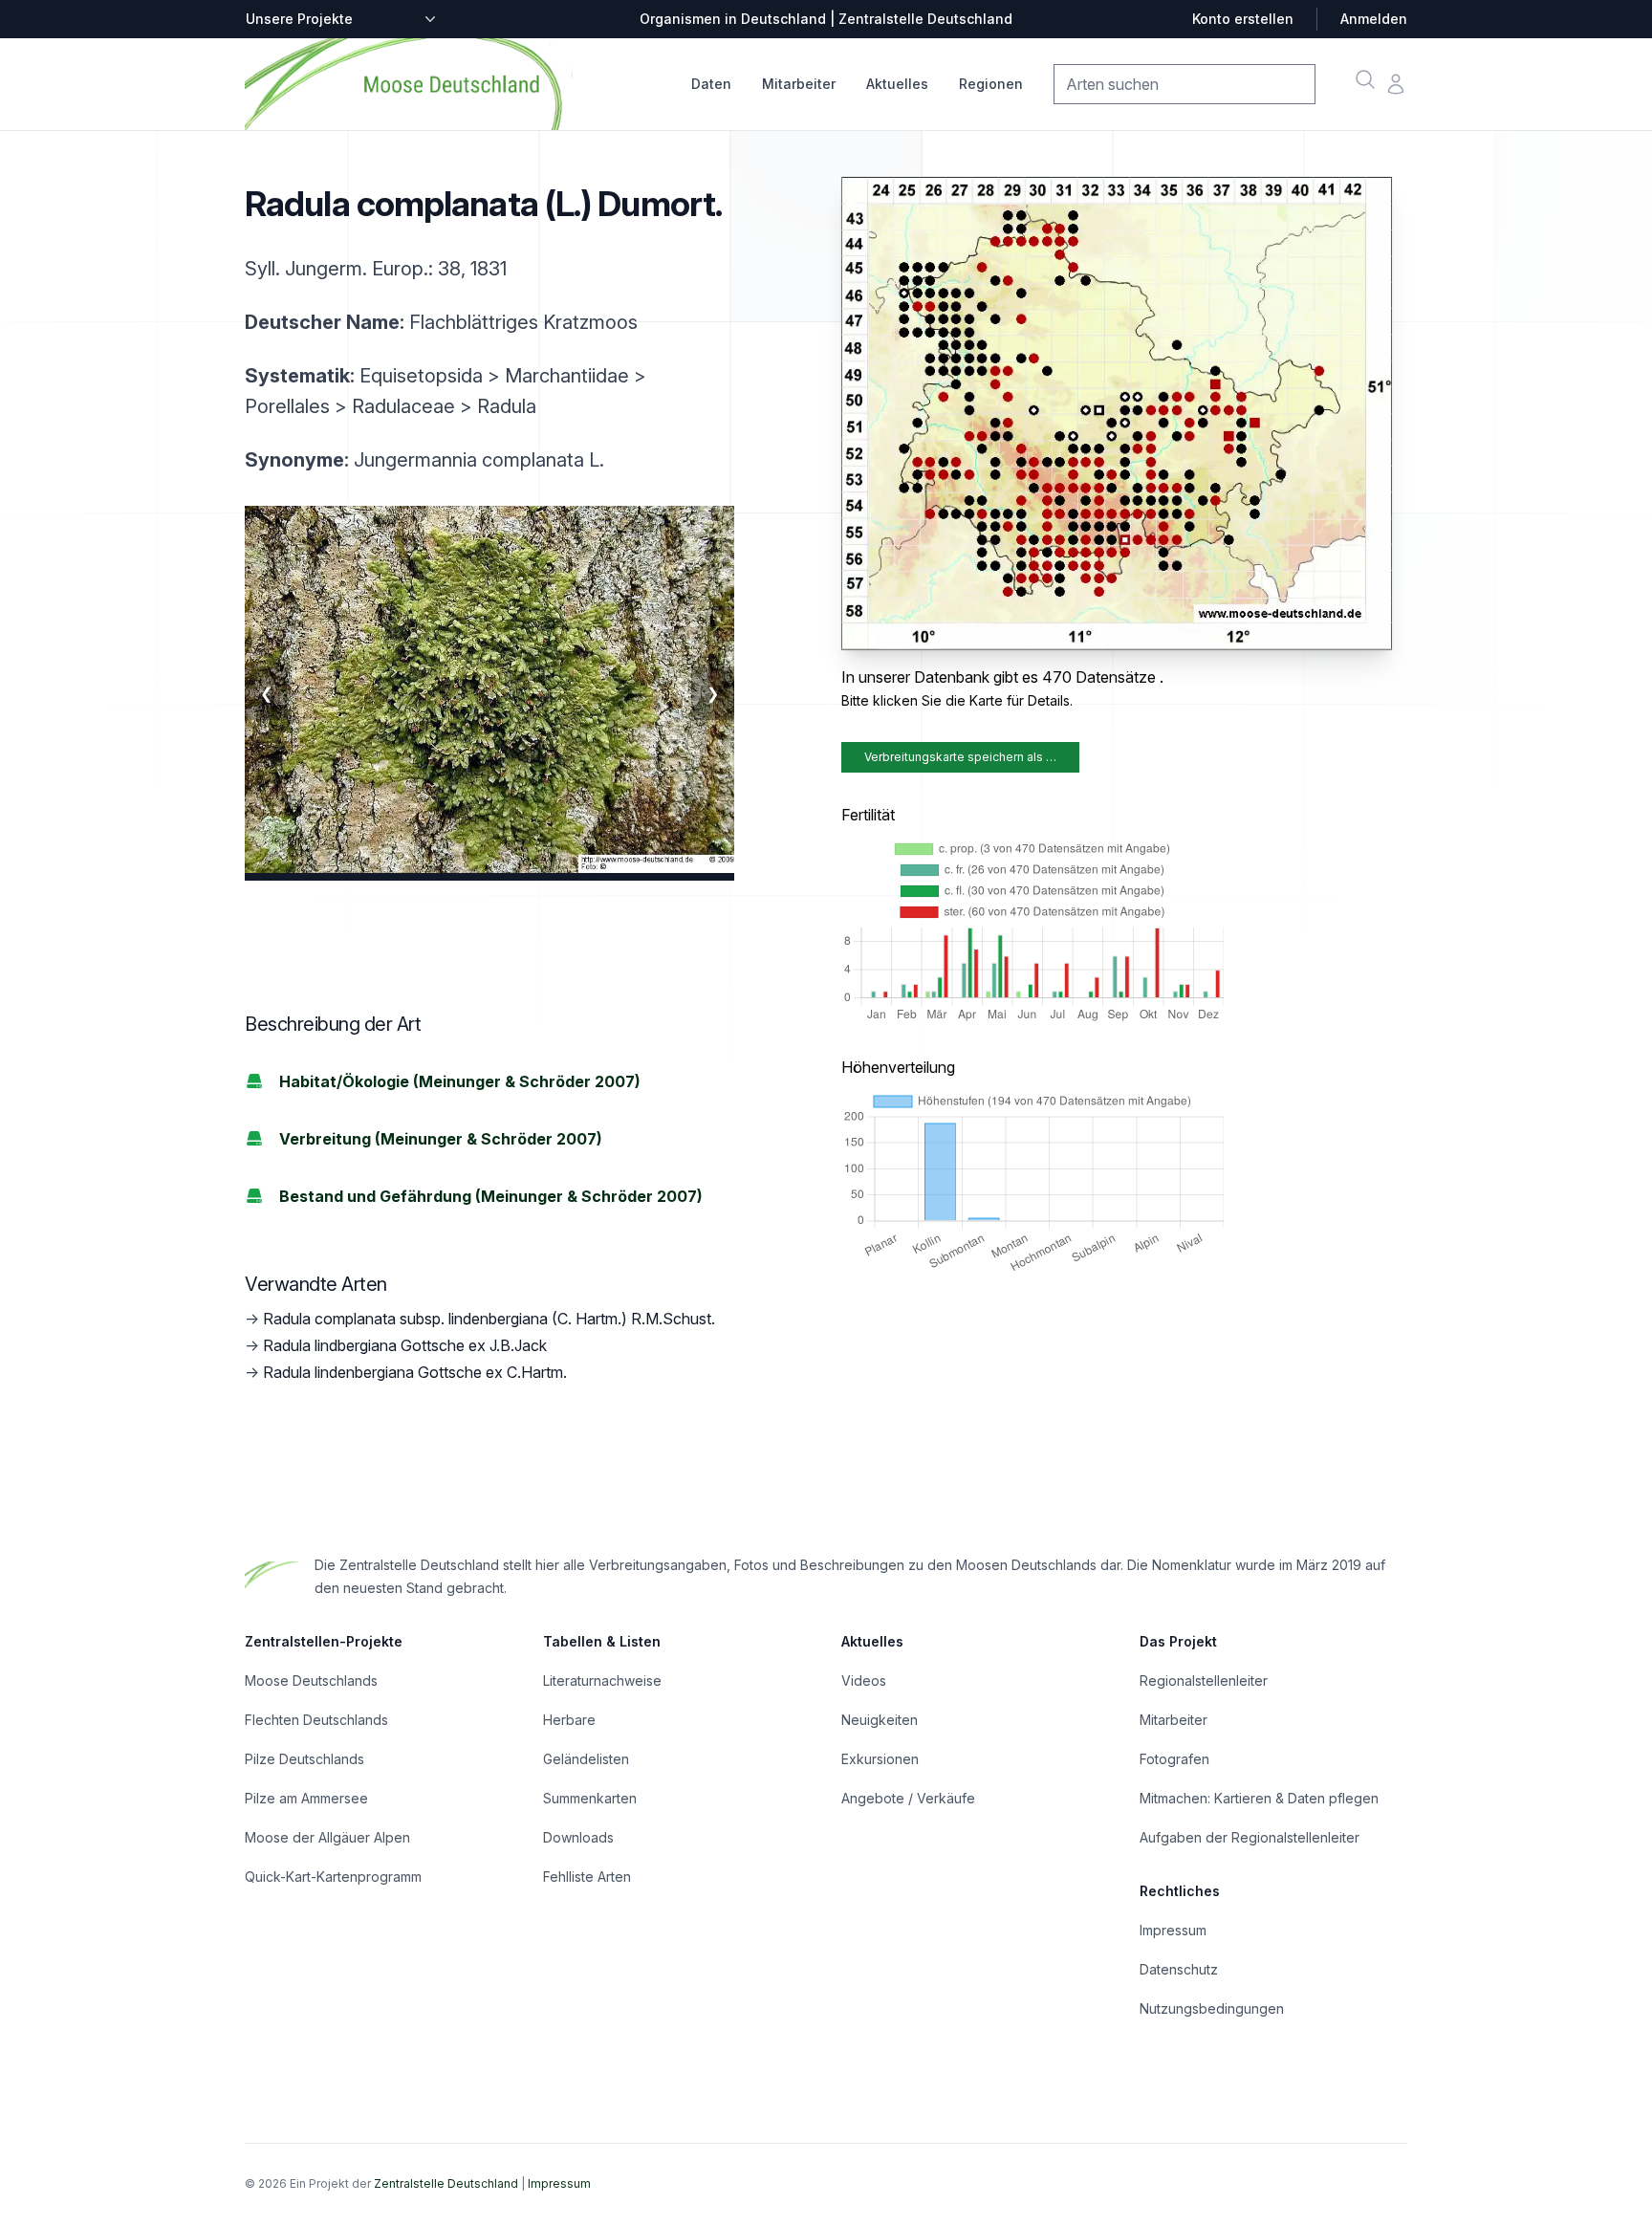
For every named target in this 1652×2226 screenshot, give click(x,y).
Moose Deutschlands (311, 1680)
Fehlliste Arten (587, 1877)
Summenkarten (590, 1798)
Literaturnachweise (602, 1680)
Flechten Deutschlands (316, 1720)
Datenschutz (1179, 1969)
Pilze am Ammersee (306, 1798)
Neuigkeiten (880, 1720)
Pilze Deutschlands (304, 1759)
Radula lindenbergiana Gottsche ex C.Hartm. (415, 1372)
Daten (711, 84)
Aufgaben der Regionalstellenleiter (1250, 1837)
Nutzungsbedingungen (1212, 2008)
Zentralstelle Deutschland (446, 2183)
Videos (864, 1680)
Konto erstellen (1243, 19)
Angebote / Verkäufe (908, 1798)
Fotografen (1174, 1759)
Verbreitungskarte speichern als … (960, 757)
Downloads (578, 1837)
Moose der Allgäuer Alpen (327, 1837)
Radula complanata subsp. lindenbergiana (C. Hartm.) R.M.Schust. (489, 1319)
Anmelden (1374, 19)
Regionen (991, 84)
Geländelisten (586, 1759)
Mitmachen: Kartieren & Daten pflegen (1259, 1798)
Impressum (1173, 1930)
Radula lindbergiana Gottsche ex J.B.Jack (405, 1345)
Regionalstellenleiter (1204, 1680)
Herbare (569, 1720)
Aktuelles (897, 84)
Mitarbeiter (799, 84)
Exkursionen (880, 1759)
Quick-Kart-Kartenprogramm (333, 1877)
